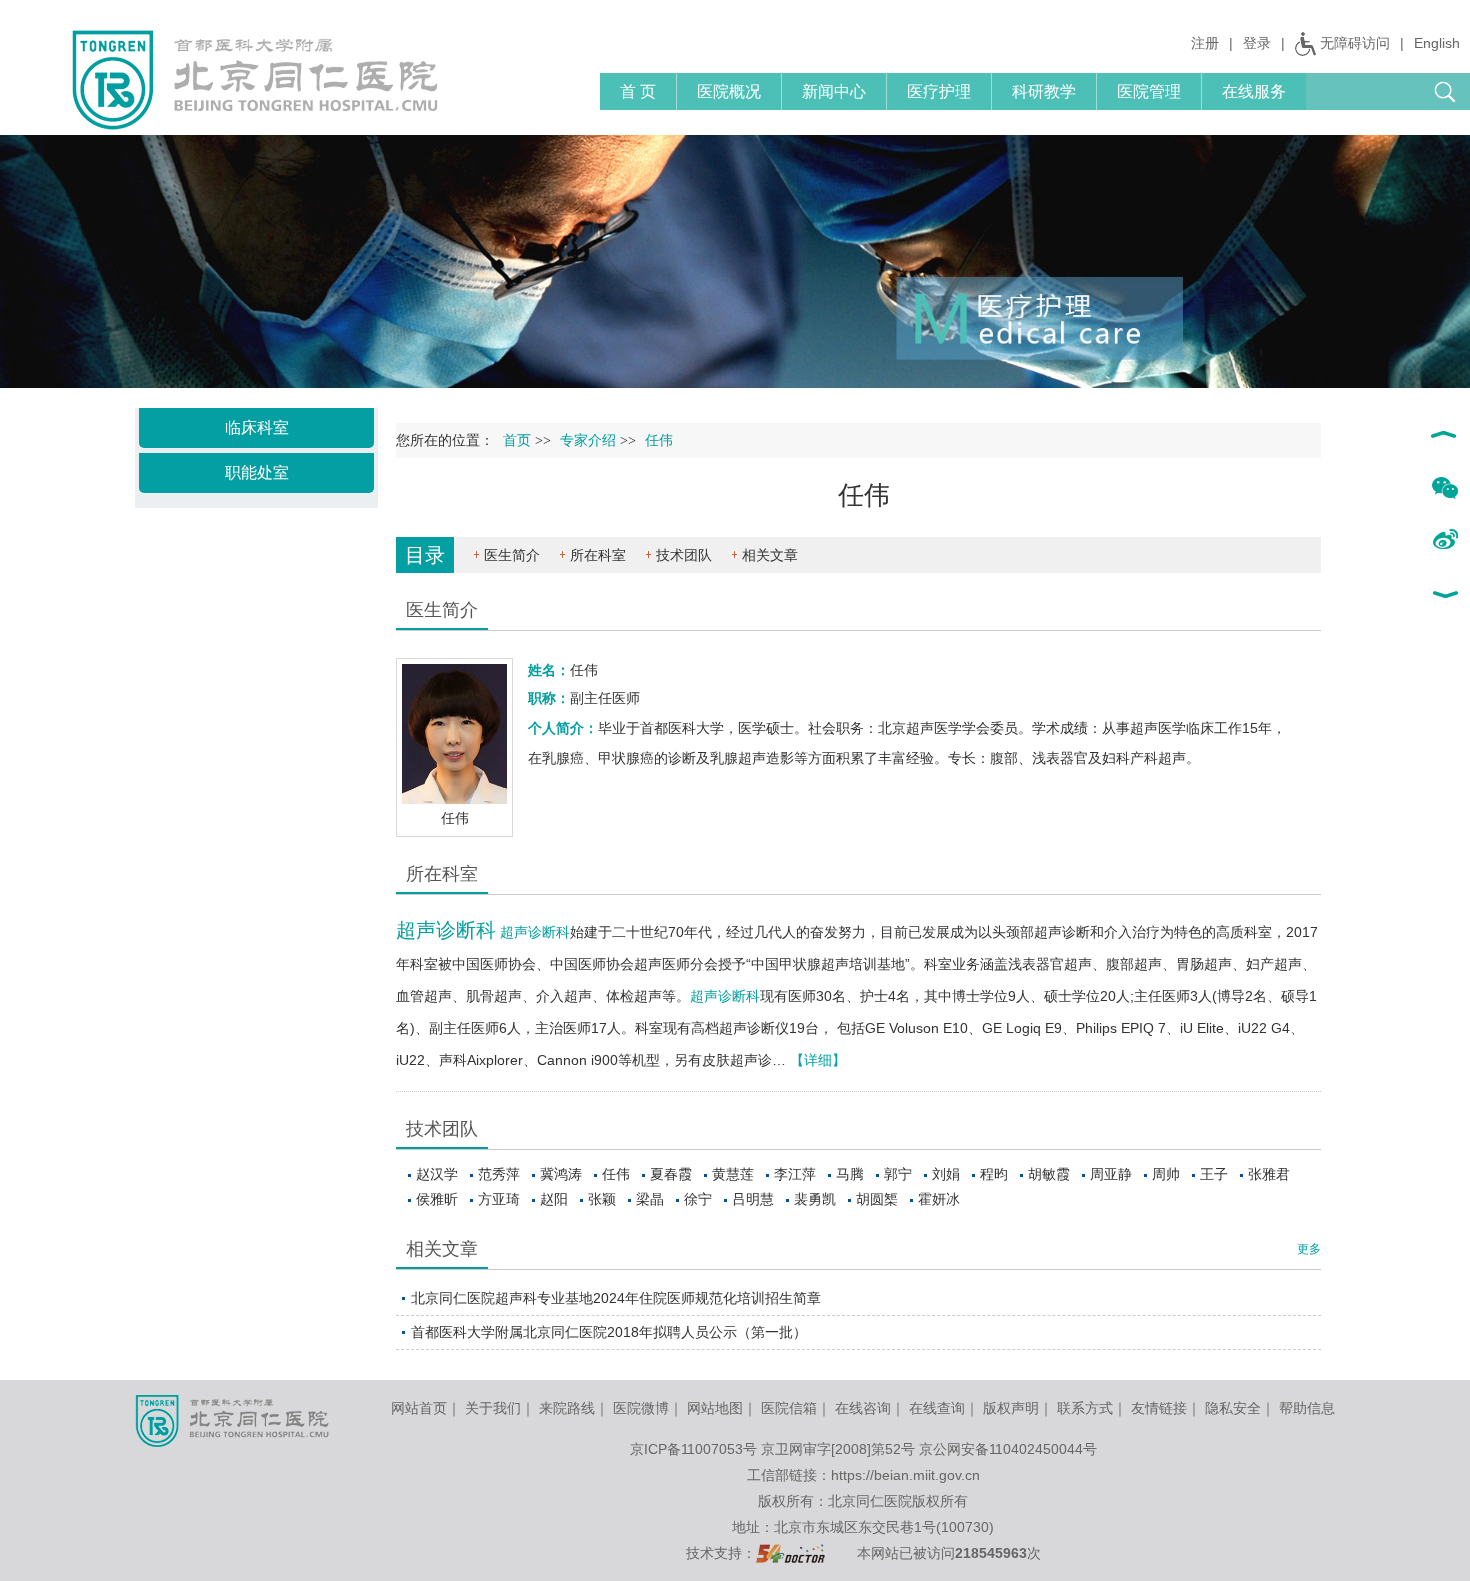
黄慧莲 (733, 1174)
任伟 (616, 1174)
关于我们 (493, 1408)
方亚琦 (499, 1199)
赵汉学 (437, 1174)
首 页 (638, 91)
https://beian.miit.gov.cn (905, 1475)
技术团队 (684, 555)
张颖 (602, 1199)
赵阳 (554, 1199)
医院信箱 (789, 1408)
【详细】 (818, 1060)
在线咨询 (863, 1408)
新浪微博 (1444, 541)
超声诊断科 (446, 930)
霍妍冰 (939, 1199)
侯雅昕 (437, 1199)
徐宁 (698, 1199)
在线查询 (937, 1408)
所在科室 (598, 555)
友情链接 (1159, 1408)
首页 (517, 440)
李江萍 (795, 1174)
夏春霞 (671, 1174)
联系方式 (1085, 1408)
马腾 (850, 1174)
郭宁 (898, 1174)
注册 (1205, 43)
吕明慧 (753, 1199)
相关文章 (770, 555)
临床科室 (257, 427)
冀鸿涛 (561, 1174)
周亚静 (1111, 1174)
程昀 (994, 1174)
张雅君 (1269, 1174)
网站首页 (419, 1408)
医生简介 (512, 555)
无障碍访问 (1355, 43)
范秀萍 (499, 1174)
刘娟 (946, 1174)
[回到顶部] (1444, 437)
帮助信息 (1307, 1408)
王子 (1214, 1174)
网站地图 (715, 1408)
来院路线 (567, 1408)
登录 (1257, 43)
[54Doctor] (790, 1553)
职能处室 (257, 472)
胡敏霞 (1049, 1174)
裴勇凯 (815, 1199)
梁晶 (650, 1199)
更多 (1309, 1249)
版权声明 (1011, 1408)
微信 (1444, 489)
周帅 (1166, 1174)
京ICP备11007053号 (693, 1449)
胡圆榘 (877, 1199)
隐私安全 (1233, 1408)
